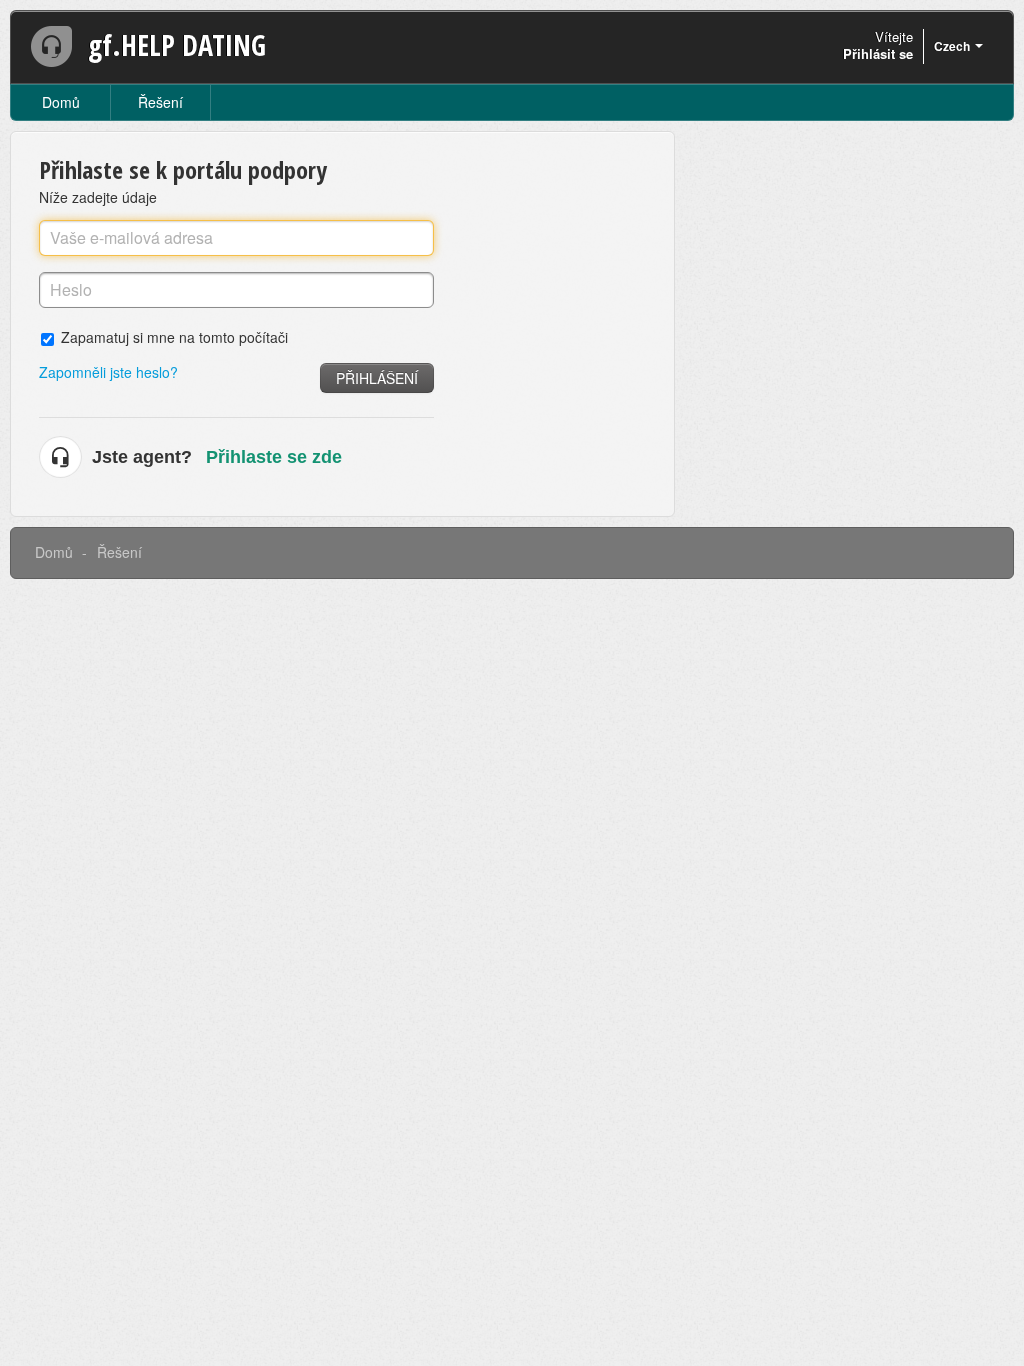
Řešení (160, 102)
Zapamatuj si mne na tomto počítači (174, 336)
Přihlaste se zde (274, 457)
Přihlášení (377, 378)
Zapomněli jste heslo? (108, 372)
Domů (61, 102)
